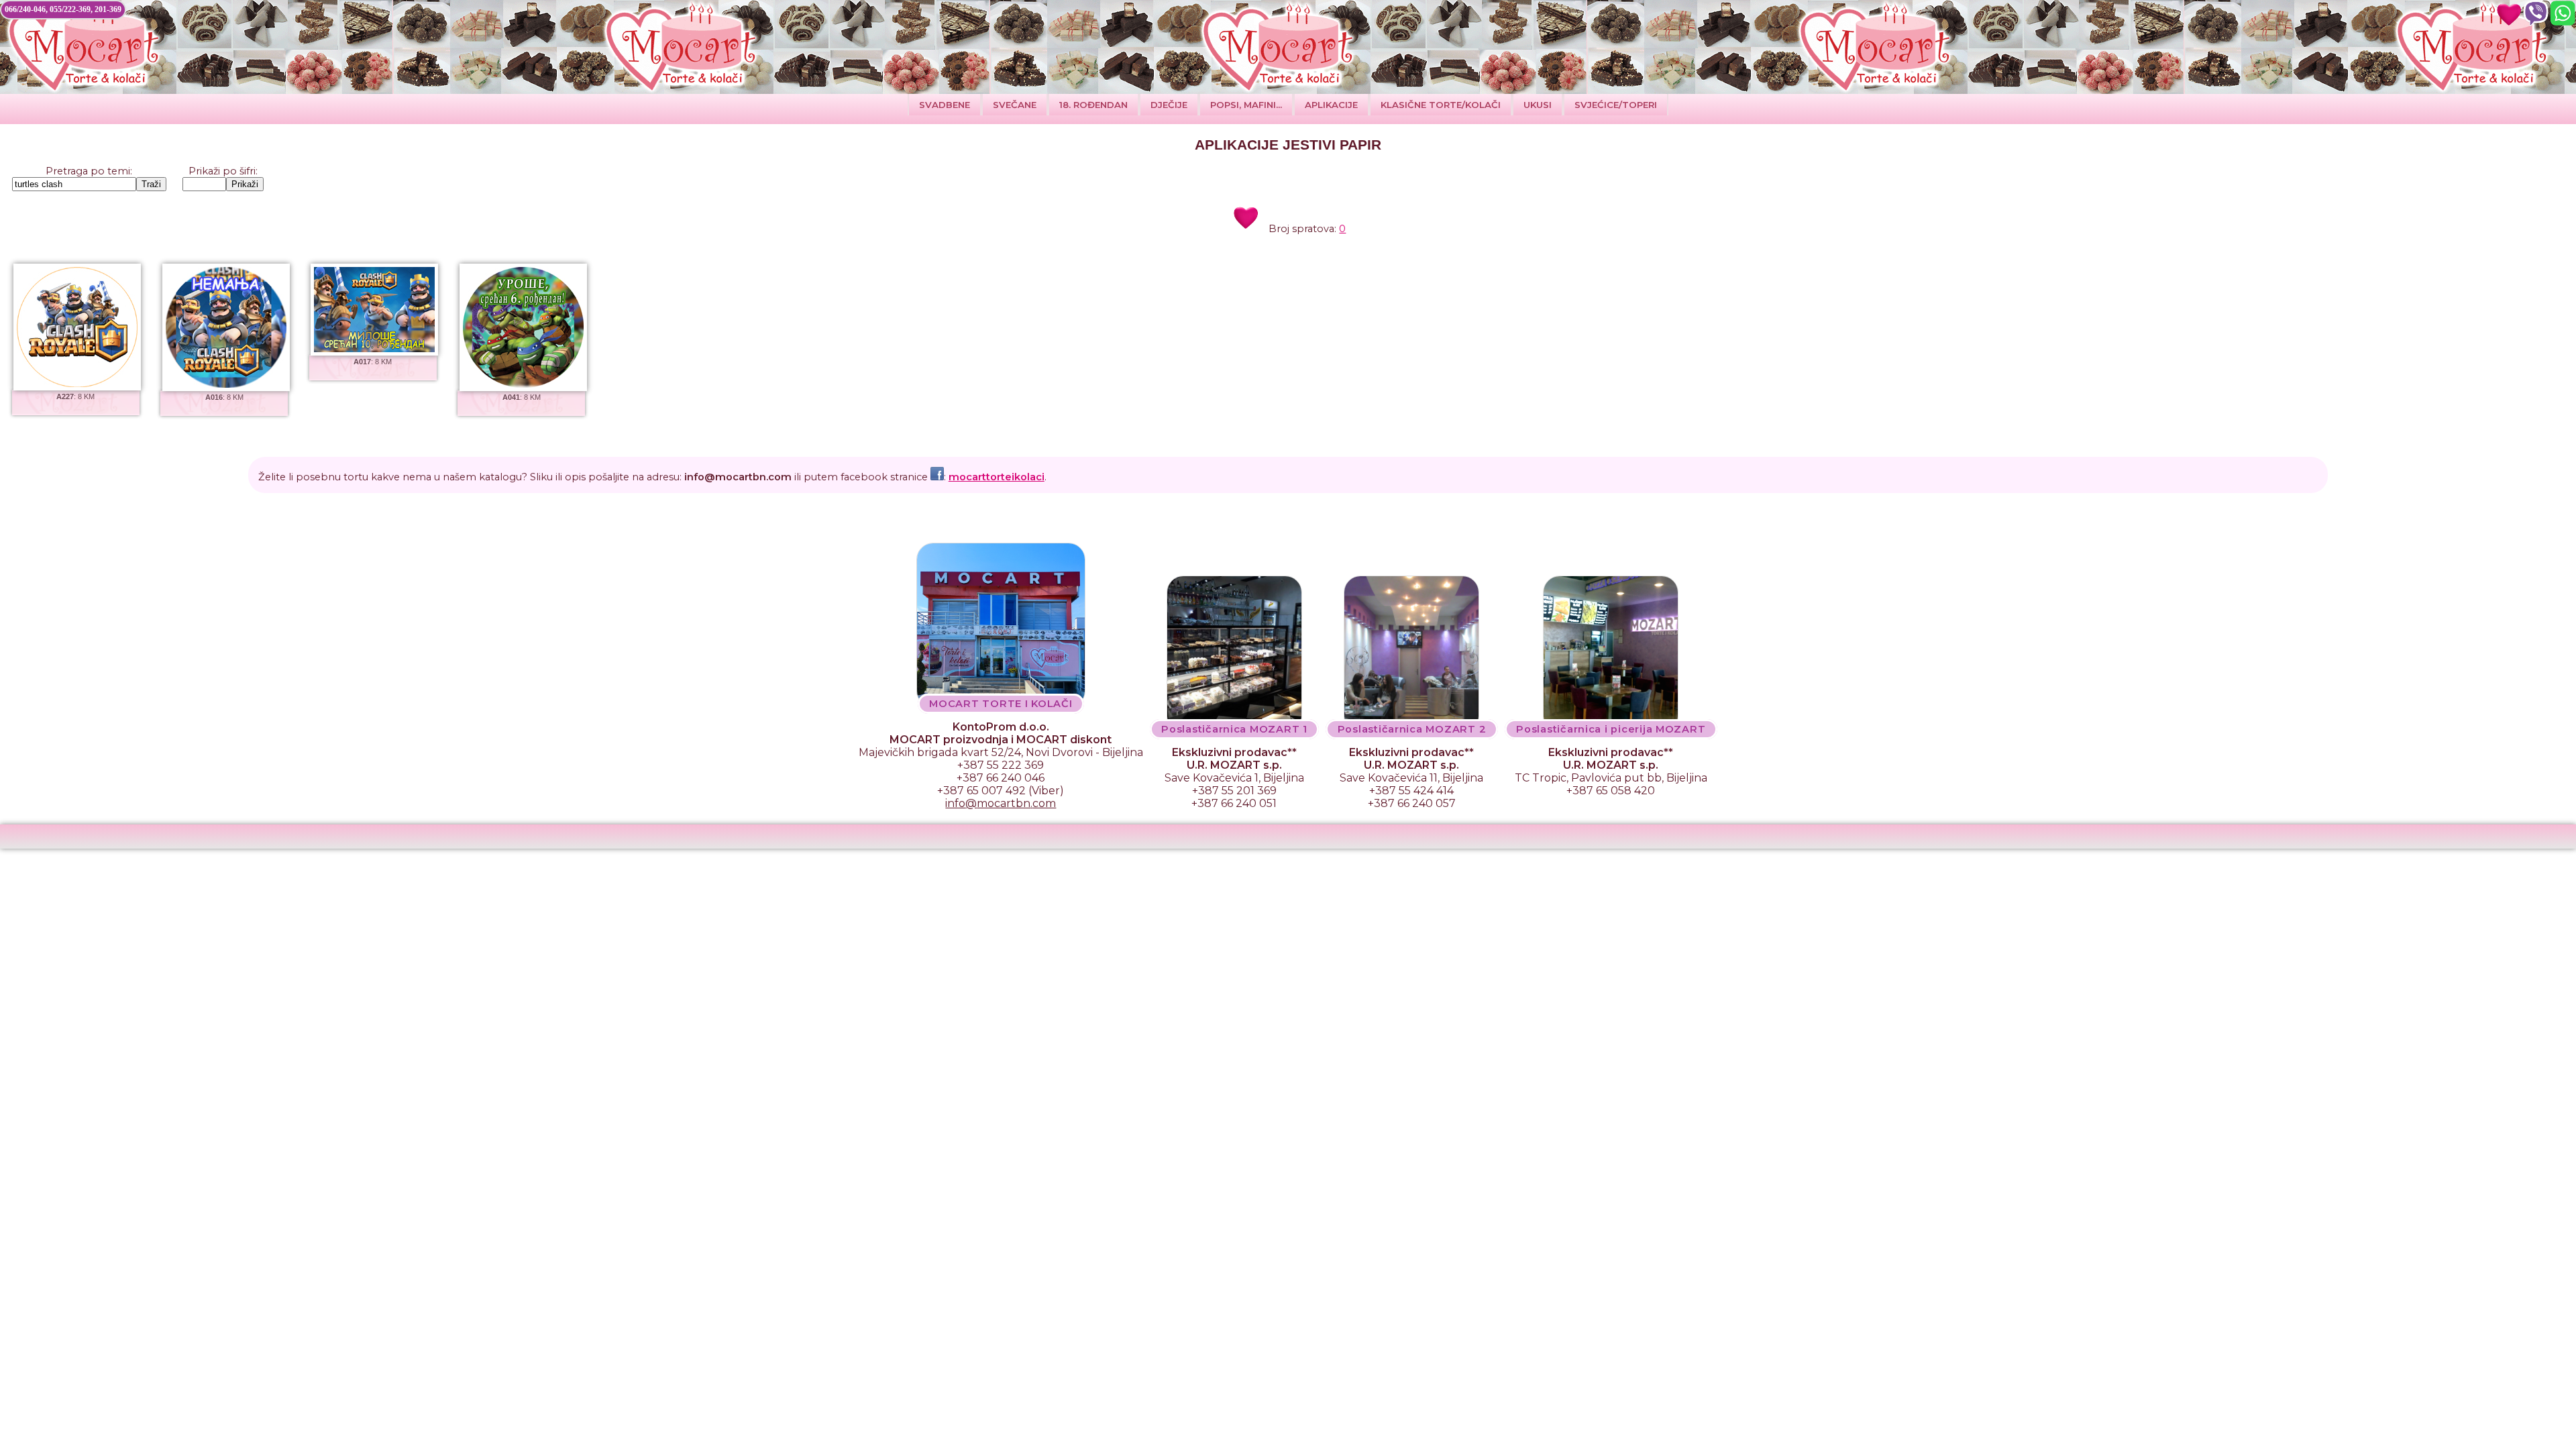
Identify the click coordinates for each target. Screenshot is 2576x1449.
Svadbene (945, 105)
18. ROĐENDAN (1093, 105)
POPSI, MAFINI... (1246, 105)
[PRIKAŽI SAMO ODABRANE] (2509, 13)
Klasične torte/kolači (1441, 105)
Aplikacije (1331, 105)
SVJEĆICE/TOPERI (1616, 105)
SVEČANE (1015, 105)
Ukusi (1538, 105)
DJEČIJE (1169, 105)
